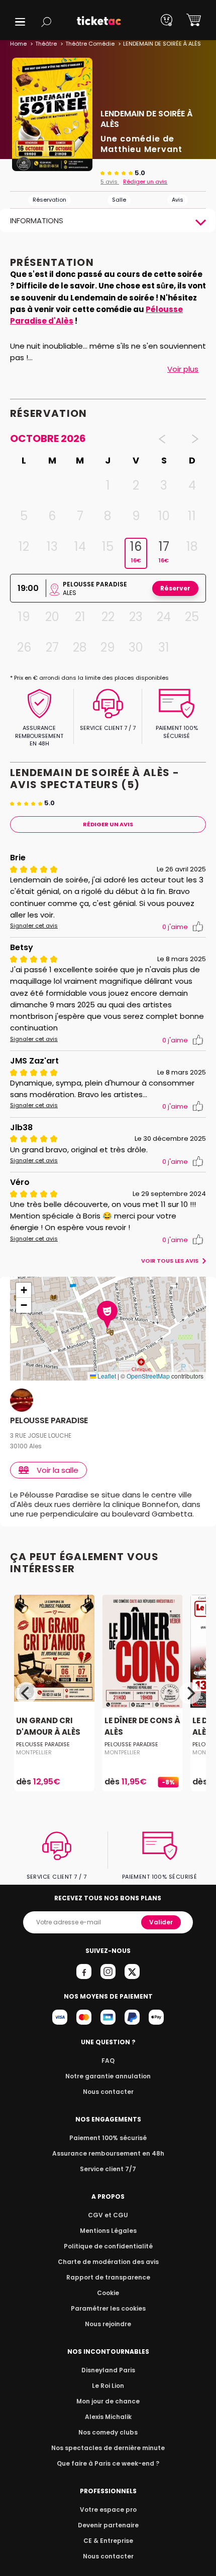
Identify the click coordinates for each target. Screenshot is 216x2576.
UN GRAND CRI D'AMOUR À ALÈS (48, 1726)
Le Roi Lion (108, 2386)
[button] (20, 22)
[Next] (190, 1693)
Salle (119, 200)
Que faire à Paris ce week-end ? (108, 2463)
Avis (178, 200)
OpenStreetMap (148, 1376)
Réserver (175, 588)
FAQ (108, 2061)
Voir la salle (58, 1470)
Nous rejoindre (108, 2324)
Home (18, 44)
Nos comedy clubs (108, 2432)
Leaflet (106, 1376)
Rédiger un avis (145, 182)
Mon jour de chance (108, 2401)
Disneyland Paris (108, 2370)
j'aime (175, 927)
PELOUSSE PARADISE (49, 1421)
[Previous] (26, 1693)
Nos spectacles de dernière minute (108, 2448)
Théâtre (46, 44)
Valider (161, 1922)
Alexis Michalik (108, 2417)
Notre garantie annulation (108, 2076)
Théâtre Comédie (90, 44)
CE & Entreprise (108, 2541)
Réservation (49, 200)
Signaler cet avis (34, 926)
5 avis (110, 182)
